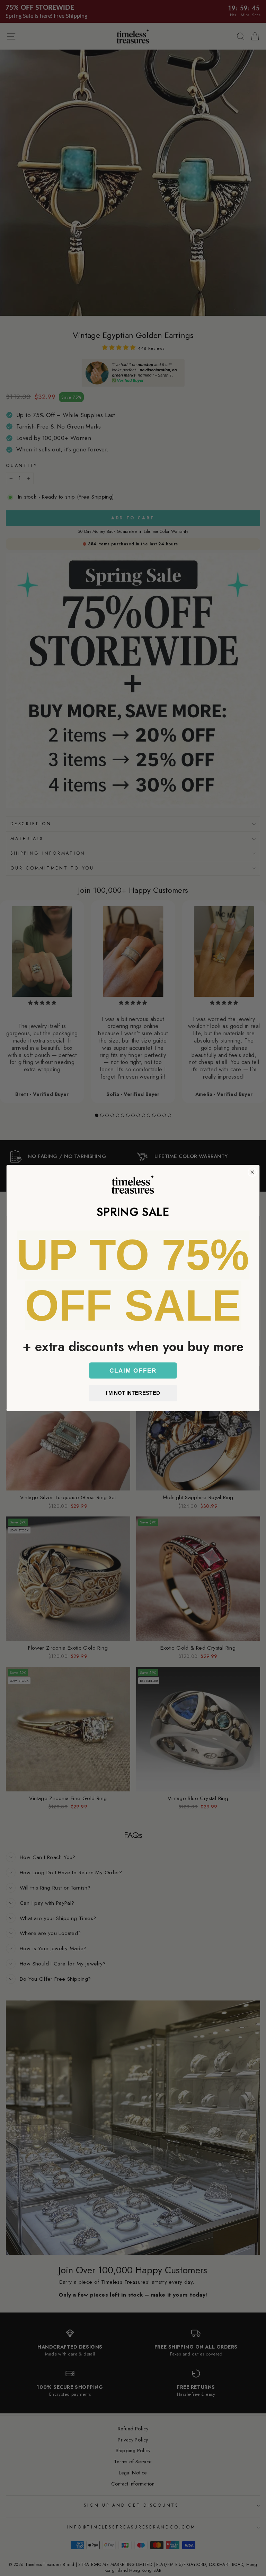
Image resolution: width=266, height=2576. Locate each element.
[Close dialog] (252, 1172)
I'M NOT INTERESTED (133, 1393)
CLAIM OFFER (133, 1370)
